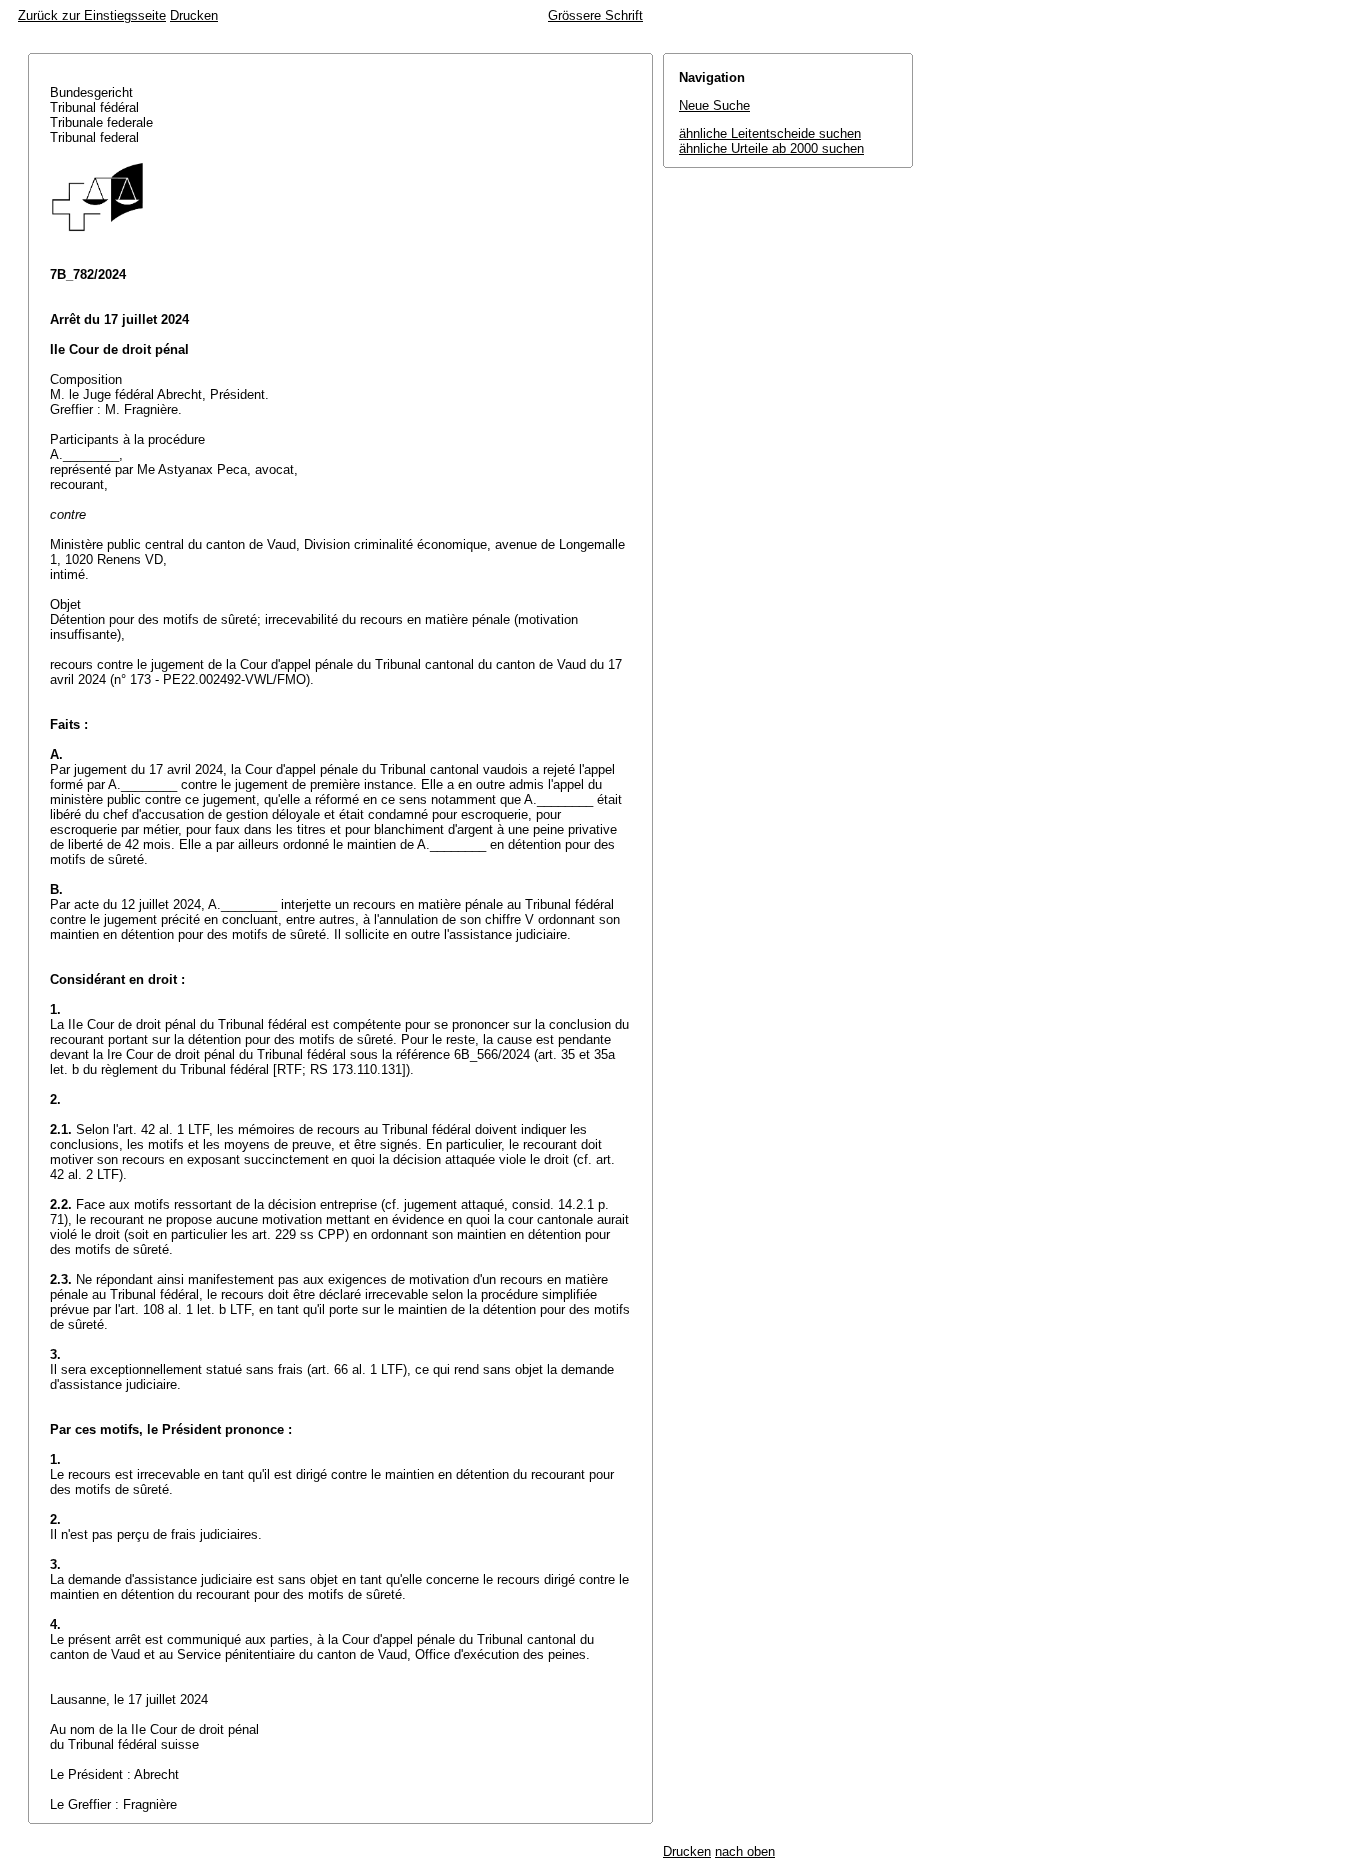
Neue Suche (714, 105)
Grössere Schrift (595, 15)
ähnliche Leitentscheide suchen (770, 133)
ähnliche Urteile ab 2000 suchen (771, 148)
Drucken (194, 15)
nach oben (745, 1851)
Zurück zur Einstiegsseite (92, 15)
